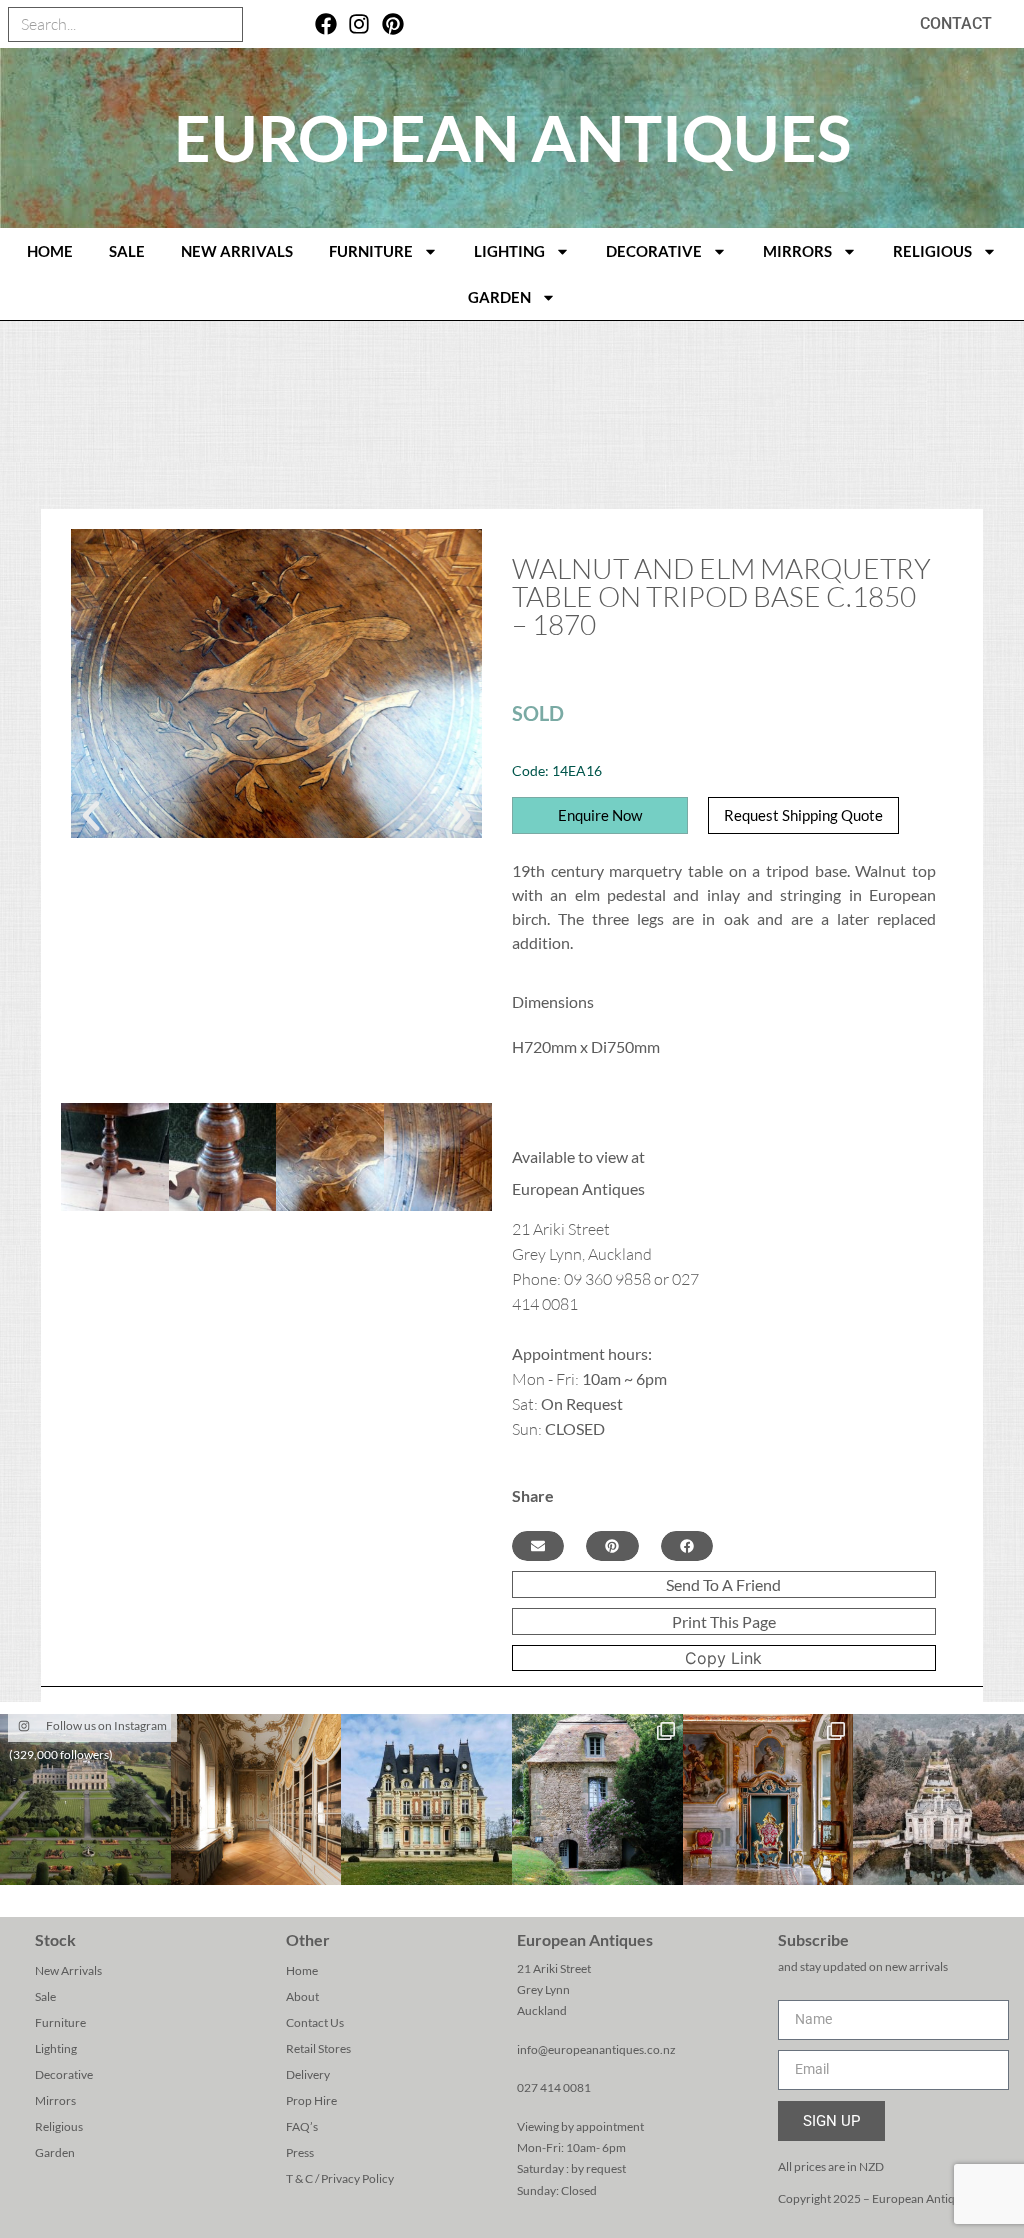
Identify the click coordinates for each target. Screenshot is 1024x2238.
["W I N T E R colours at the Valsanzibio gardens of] (938, 1799)
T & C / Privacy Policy (340, 2178)
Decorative (654, 251)
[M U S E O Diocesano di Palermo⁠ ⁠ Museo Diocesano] (768, 1799)
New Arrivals (237, 251)
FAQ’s (302, 2126)
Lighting (509, 251)
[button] (91, 816)
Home (302, 1970)
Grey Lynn (543, 1989)
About (302, 1996)
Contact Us (315, 2022)
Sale (127, 251)
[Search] (224, 24)
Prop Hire (311, 2100)
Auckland (542, 2010)
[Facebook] (325, 24)
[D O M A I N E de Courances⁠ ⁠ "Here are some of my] (597, 1799)
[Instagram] (359, 24)
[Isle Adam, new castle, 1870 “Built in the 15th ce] (426, 1799)
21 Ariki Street (554, 1968)
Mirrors (797, 251)
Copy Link (723, 1658)
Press (300, 2152)
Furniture (371, 251)
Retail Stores (318, 2048)
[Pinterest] (393, 24)
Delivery (308, 2074)
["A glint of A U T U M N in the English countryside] (85, 1799)
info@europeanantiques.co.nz (596, 2049)
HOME (50, 251)
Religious (932, 251)
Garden (499, 297)
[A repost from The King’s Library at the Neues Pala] (256, 1799)
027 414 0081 (554, 2087)
